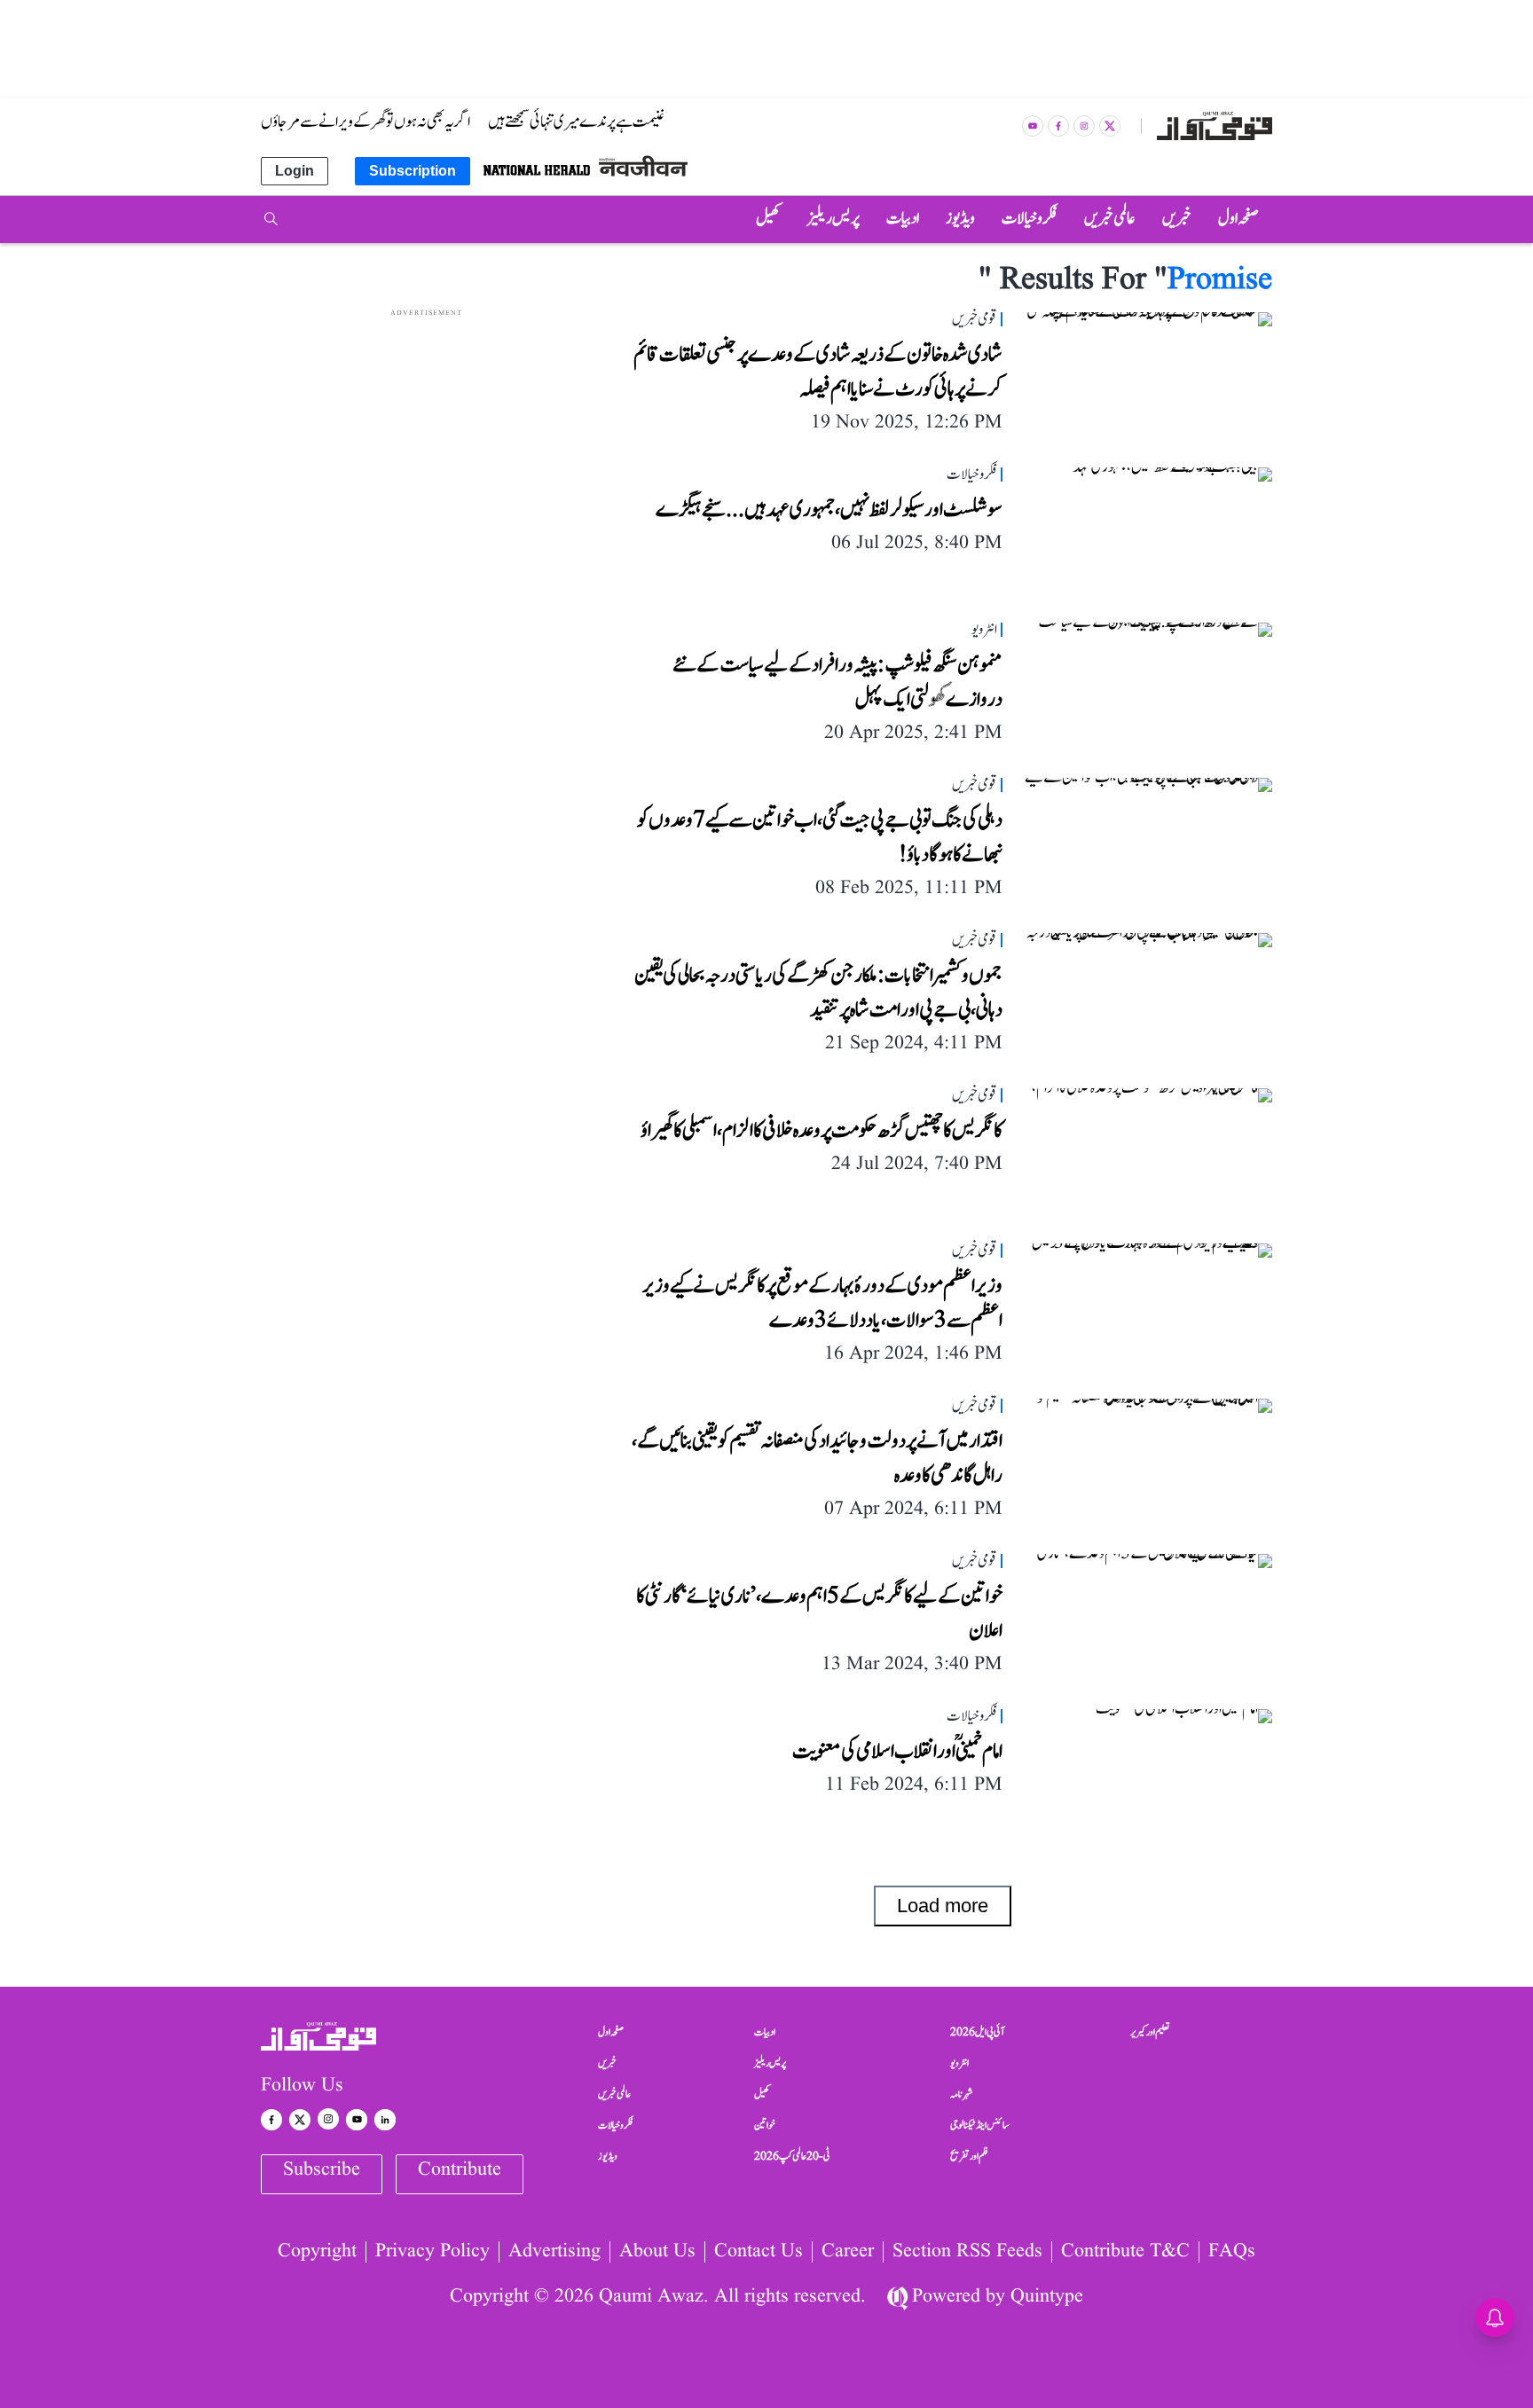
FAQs (1232, 2252)
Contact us (759, 2252)
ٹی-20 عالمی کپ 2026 (792, 2156)
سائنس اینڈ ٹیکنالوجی (980, 2125)
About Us (657, 2252)
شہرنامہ (962, 2094)
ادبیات (765, 2032)
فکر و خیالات (616, 2125)
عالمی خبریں (614, 2094)
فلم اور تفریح (969, 2156)
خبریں (607, 2063)
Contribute (460, 2170)
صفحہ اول (611, 2032)
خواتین (765, 2125)
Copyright (317, 2252)
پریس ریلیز (770, 2063)
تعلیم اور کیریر (1150, 2032)
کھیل (762, 2094)
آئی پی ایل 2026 (977, 2032)
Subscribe (322, 2170)
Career (848, 2252)
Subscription (413, 171)
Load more (943, 1906)
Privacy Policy (432, 2252)
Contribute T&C (1125, 2252)
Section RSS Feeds (967, 2252)
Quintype (1047, 2297)
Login (295, 171)
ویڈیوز (608, 2156)
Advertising (554, 2252)
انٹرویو (959, 2063)
